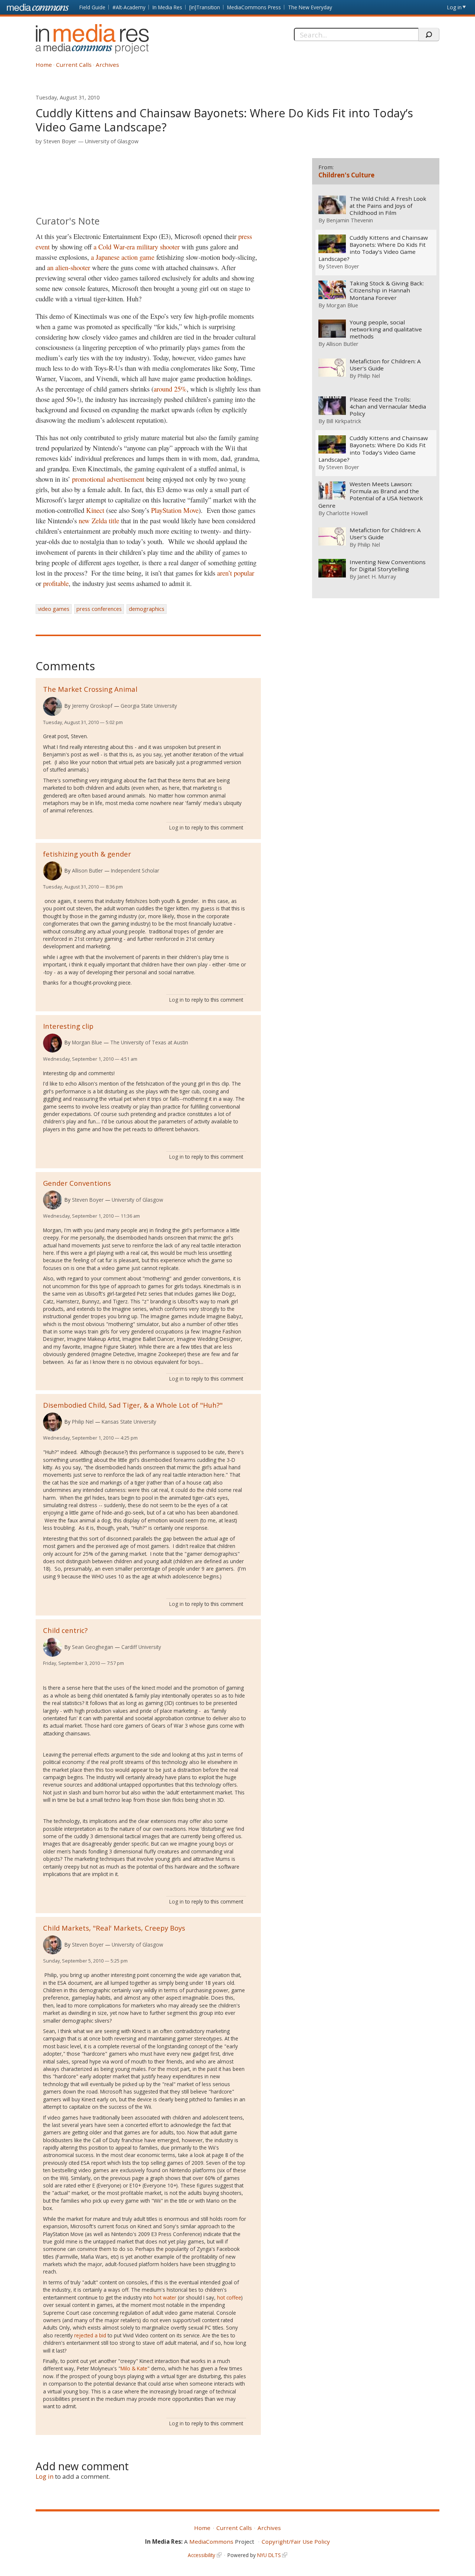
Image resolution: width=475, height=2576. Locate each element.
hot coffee (229, 2297)
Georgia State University (149, 706)
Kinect (95, 510)
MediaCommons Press (254, 7)
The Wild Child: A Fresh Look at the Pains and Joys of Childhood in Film (388, 206)
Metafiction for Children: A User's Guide (385, 365)
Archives (107, 65)
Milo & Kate (134, 2368)
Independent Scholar (135, 870)
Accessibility (202, 2555)
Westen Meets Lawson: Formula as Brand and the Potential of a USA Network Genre (371, 495)
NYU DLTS (269, 2555)
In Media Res (167, 7)
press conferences (99, 609)
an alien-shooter (70, 267)
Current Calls (74, 65)
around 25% (170, 389)
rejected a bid (90, 2335)
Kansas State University (129, 1422)
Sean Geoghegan (93, 1647)
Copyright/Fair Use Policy (296, 2541)
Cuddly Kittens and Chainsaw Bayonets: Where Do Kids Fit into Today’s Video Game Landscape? (373, 248)
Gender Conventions (77, 1183)
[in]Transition (205, 7)
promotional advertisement (108, 479)
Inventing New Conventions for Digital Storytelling (388, 566)
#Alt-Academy (129, 7)
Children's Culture (346, 175)
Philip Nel (83, 1422)
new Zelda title (99, 521)
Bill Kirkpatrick (344, 421)
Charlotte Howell (347, 513)
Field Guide (92, 7)
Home (44, 65)
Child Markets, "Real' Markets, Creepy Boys (114, 1928)
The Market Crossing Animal (90, 689)
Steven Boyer (60, 141)
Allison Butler (87, 870)
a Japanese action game (123, 257)
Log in (454, 7)
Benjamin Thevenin (350, 220)
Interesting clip (68, 1026)
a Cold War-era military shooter (137, 247)
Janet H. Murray (377, 576)
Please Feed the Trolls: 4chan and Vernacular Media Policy (388, 407)
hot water (165, 2297)
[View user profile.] (53, 706)
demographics (147, 609)
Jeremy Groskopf (92, 706)
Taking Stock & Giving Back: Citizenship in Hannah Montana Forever (387, 290)
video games (54, 609)
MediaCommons (211, 2541)
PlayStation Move (175, 510)
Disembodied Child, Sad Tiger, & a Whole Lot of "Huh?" (133, 1405)
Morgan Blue (87, 1042)
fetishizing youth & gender (87, 854)
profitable (56, 583)
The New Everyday (310, 7)
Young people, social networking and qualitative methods (386, 329)
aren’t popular (236, 573)
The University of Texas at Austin (149, 1042)
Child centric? (65, 1630)
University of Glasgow (112, 141)
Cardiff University (141, 1647)
